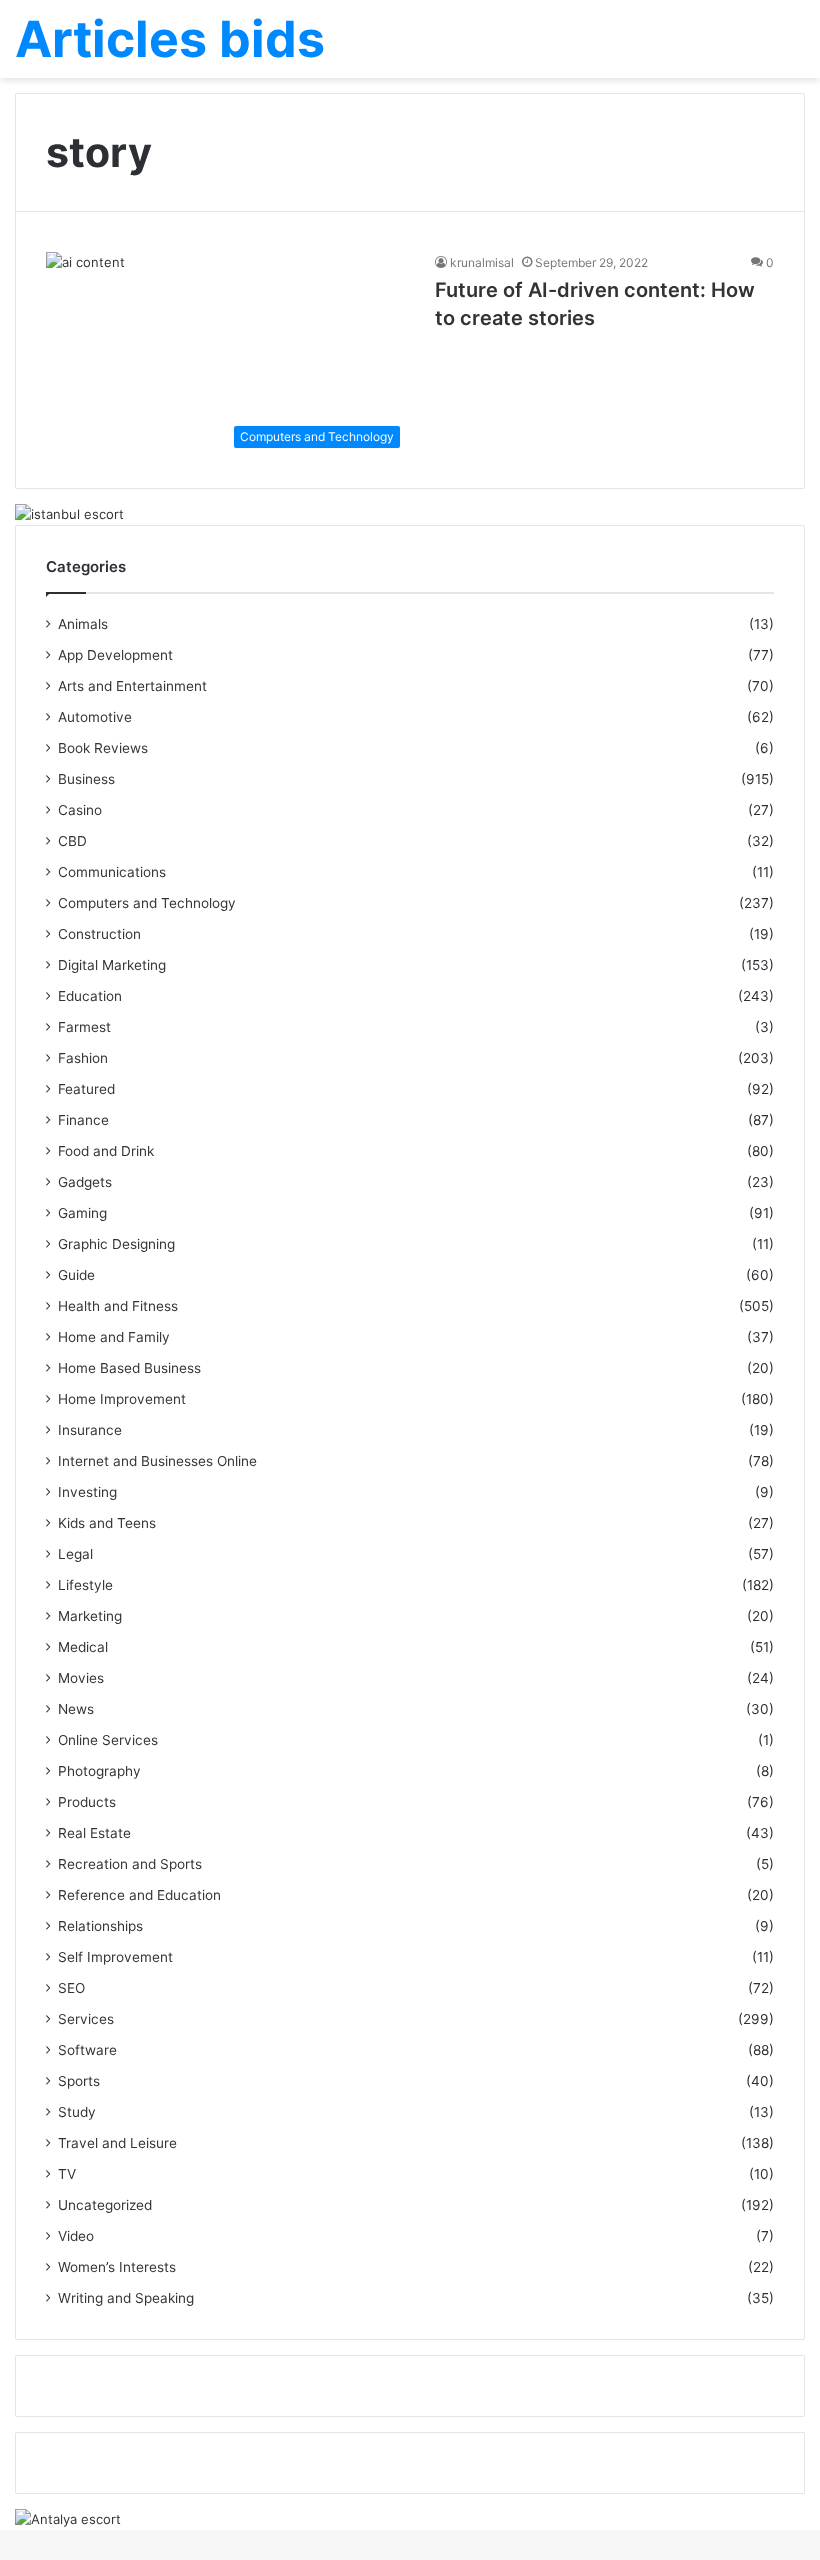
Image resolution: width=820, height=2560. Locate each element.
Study (77, 2112)
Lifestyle (85, 1585)
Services (86, 2019)
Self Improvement (115, 1957)
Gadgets (85, 1182)
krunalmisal (482, 262)
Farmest (84, 1027)
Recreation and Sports (130, 1864)
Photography (99, 1771)
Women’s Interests (117, 2267)
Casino (80, 810)
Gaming (82, 1213)
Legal (75, 1554)
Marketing (90, 1616)
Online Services (108, 1740)
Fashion (83, 1058)
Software (87, 2050)
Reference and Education (139, 1895)
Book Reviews (103, 748)
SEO (71, 1988)
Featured (86, 1089)
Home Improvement (122, 1399)
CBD (72, 841)
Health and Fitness (118, 1306)
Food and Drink (106, 1151)
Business (86, 779)
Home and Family (114, 1337)
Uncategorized (105, 2205)
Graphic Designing (116, 1244)
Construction (99, 934)
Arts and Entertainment (132, 686)
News (76, 1709)
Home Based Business (129, 1368)
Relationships (100, 1926)
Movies (81, 1678)
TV (67, 2174)
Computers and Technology (147, 903)
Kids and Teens (107, 1523)
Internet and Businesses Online (157, 1461)
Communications (112, 872)
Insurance (90, 1430)
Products (87, 1802)
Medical (83, 1647)
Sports (79, 2081)
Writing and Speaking (126, 2298)
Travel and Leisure (117, 2143)
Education (90, 996)
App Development (115, 655)
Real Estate (94, 1833)
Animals (83, 624)
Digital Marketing (112, 965)
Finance (83, 1120)
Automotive (95, 717)
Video (76, 2236)
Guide (76, 1275)
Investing (87, 1492)
